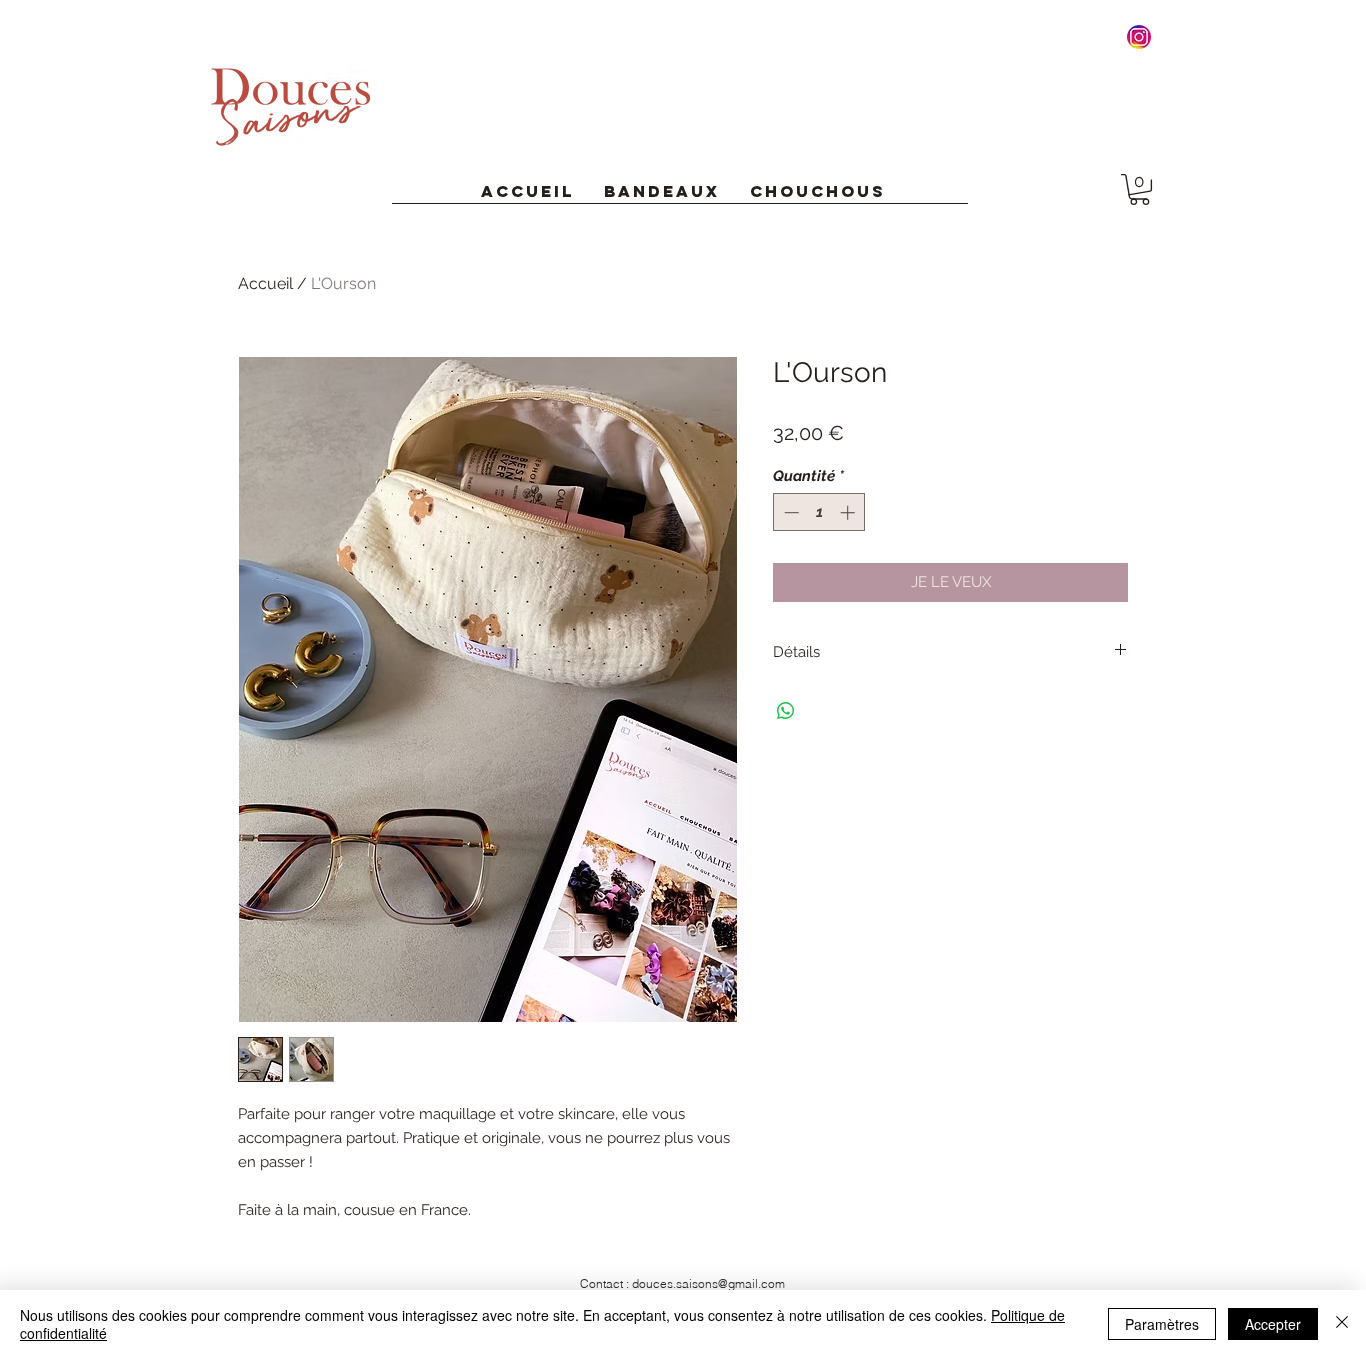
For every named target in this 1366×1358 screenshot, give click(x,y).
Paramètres (1162, 1324)
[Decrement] (789, 512)
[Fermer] (1342, 1324)
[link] (1139, 189)
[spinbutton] (819, 512)
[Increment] (849, 512)
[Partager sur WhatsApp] (786, 711)
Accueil (265, 283)
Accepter (1273, 1324)
